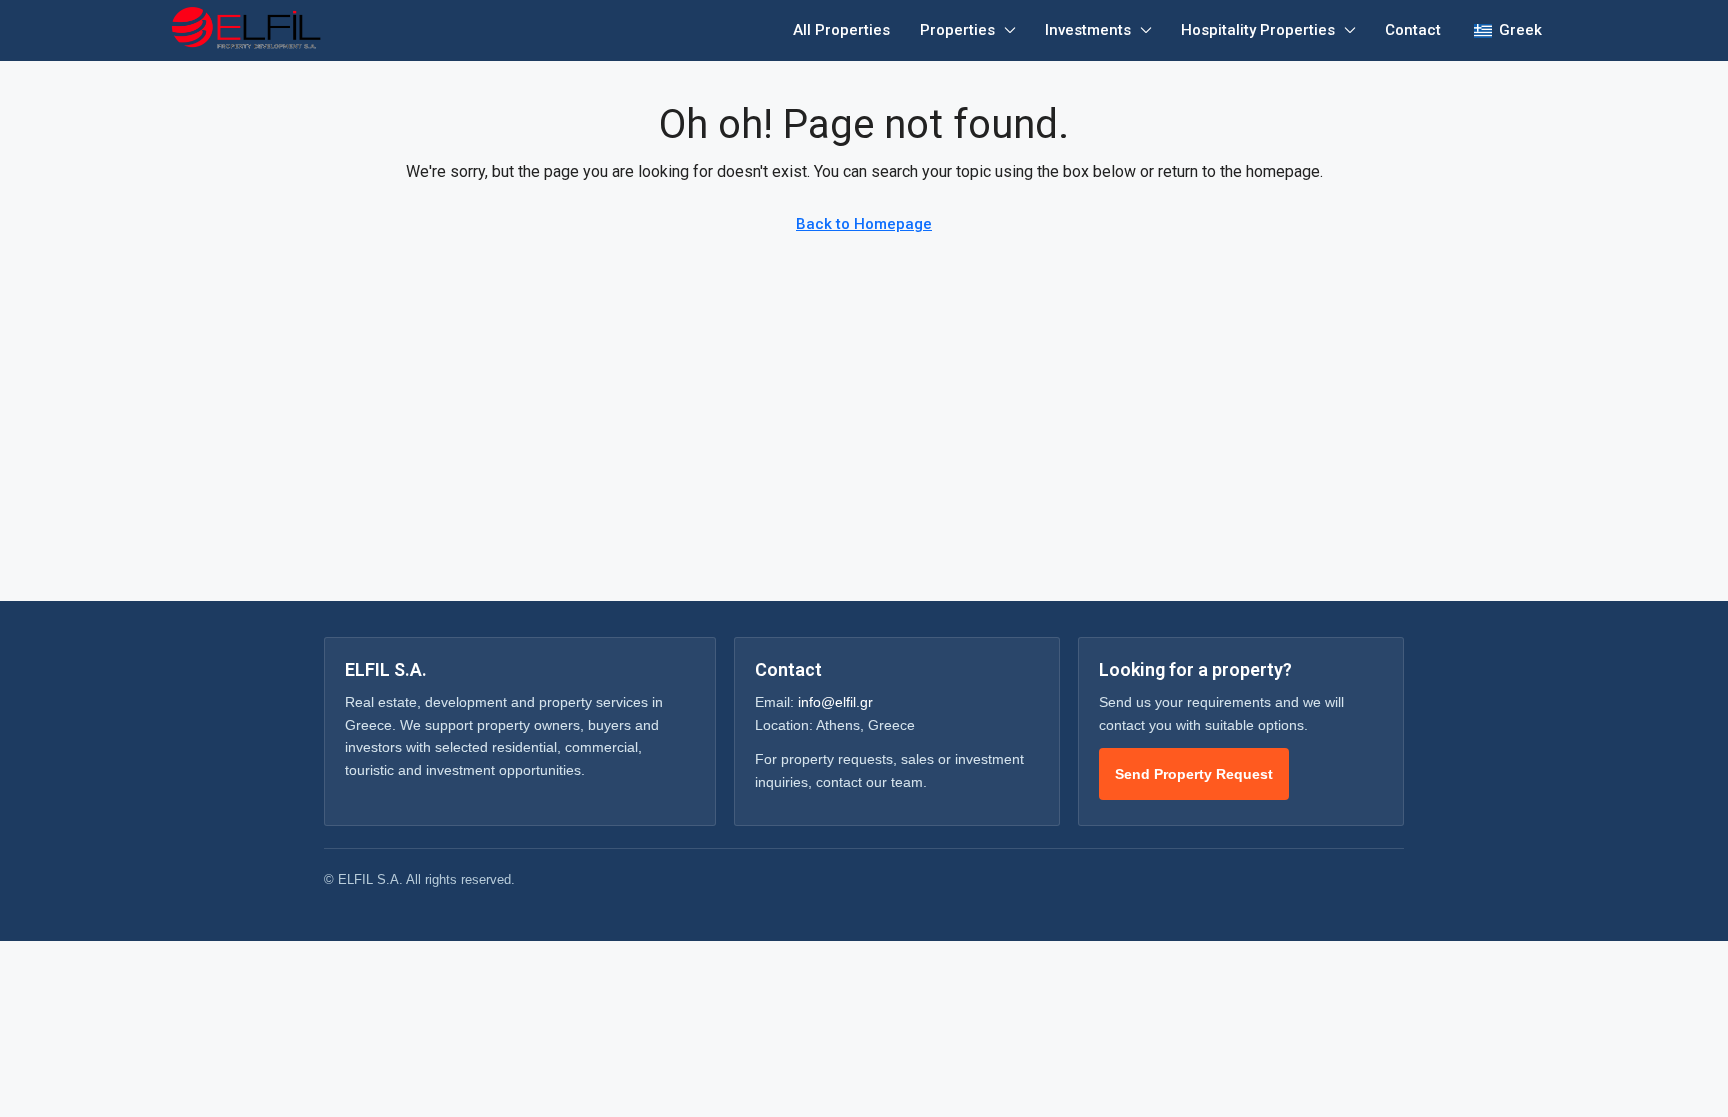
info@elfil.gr (835, 702)
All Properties (841, 30)
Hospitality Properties (1258, 30)
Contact (1413, 30)
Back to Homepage (864, 224)
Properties (957, 30)
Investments (1088, 30)
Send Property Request (1194, 774)
